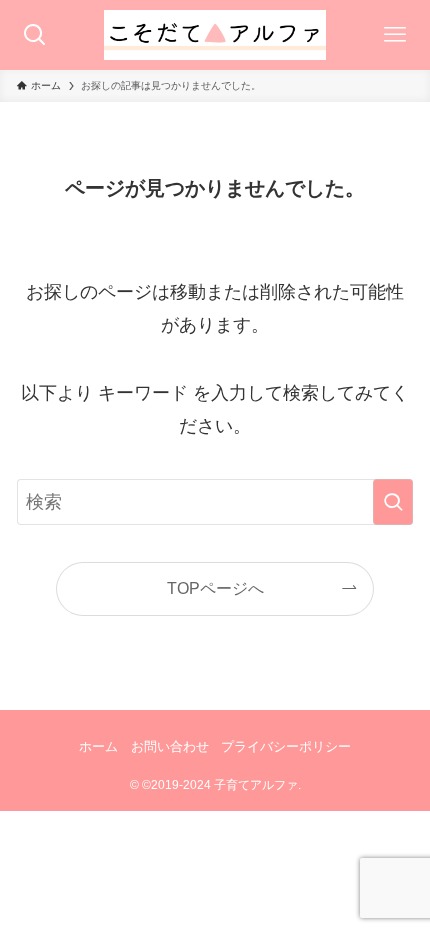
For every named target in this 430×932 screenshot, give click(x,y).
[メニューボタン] (395, 35)
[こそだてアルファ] (215, 35)
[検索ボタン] (35, 35)
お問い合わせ (170, 746)
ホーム (98, 746)
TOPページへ (215, 588)
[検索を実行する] (393, 502)
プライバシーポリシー (286, 746)
